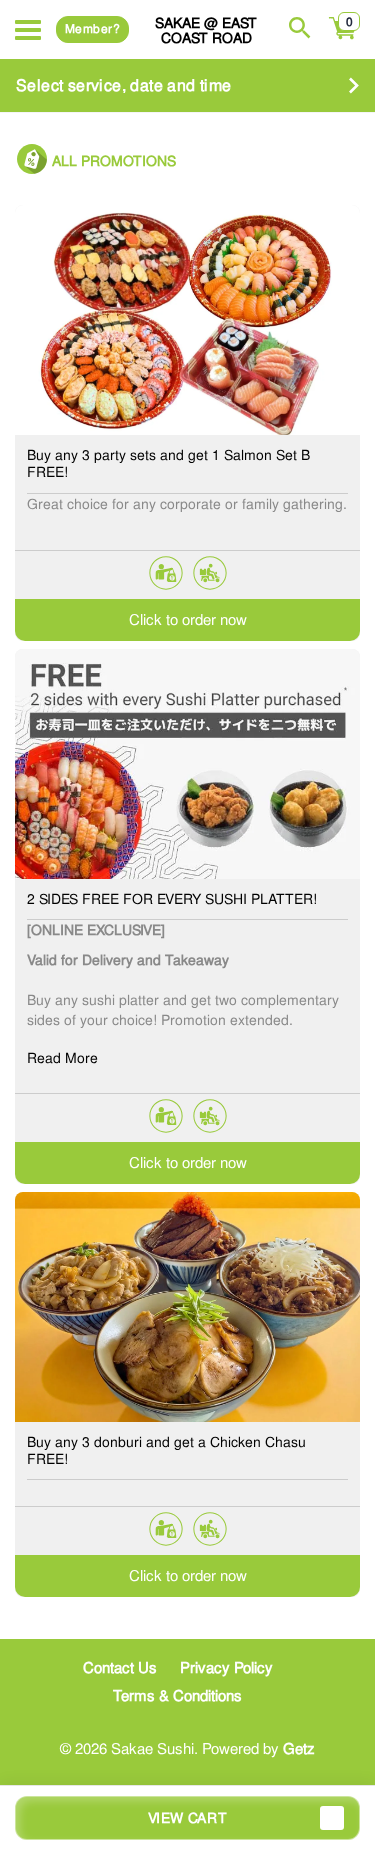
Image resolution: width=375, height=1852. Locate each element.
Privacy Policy (226, 1668)
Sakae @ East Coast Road (206, 30)
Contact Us (120, 1668)
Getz (299, 1749)
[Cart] (343, 39)
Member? (92, 29)
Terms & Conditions (177, 1696)
